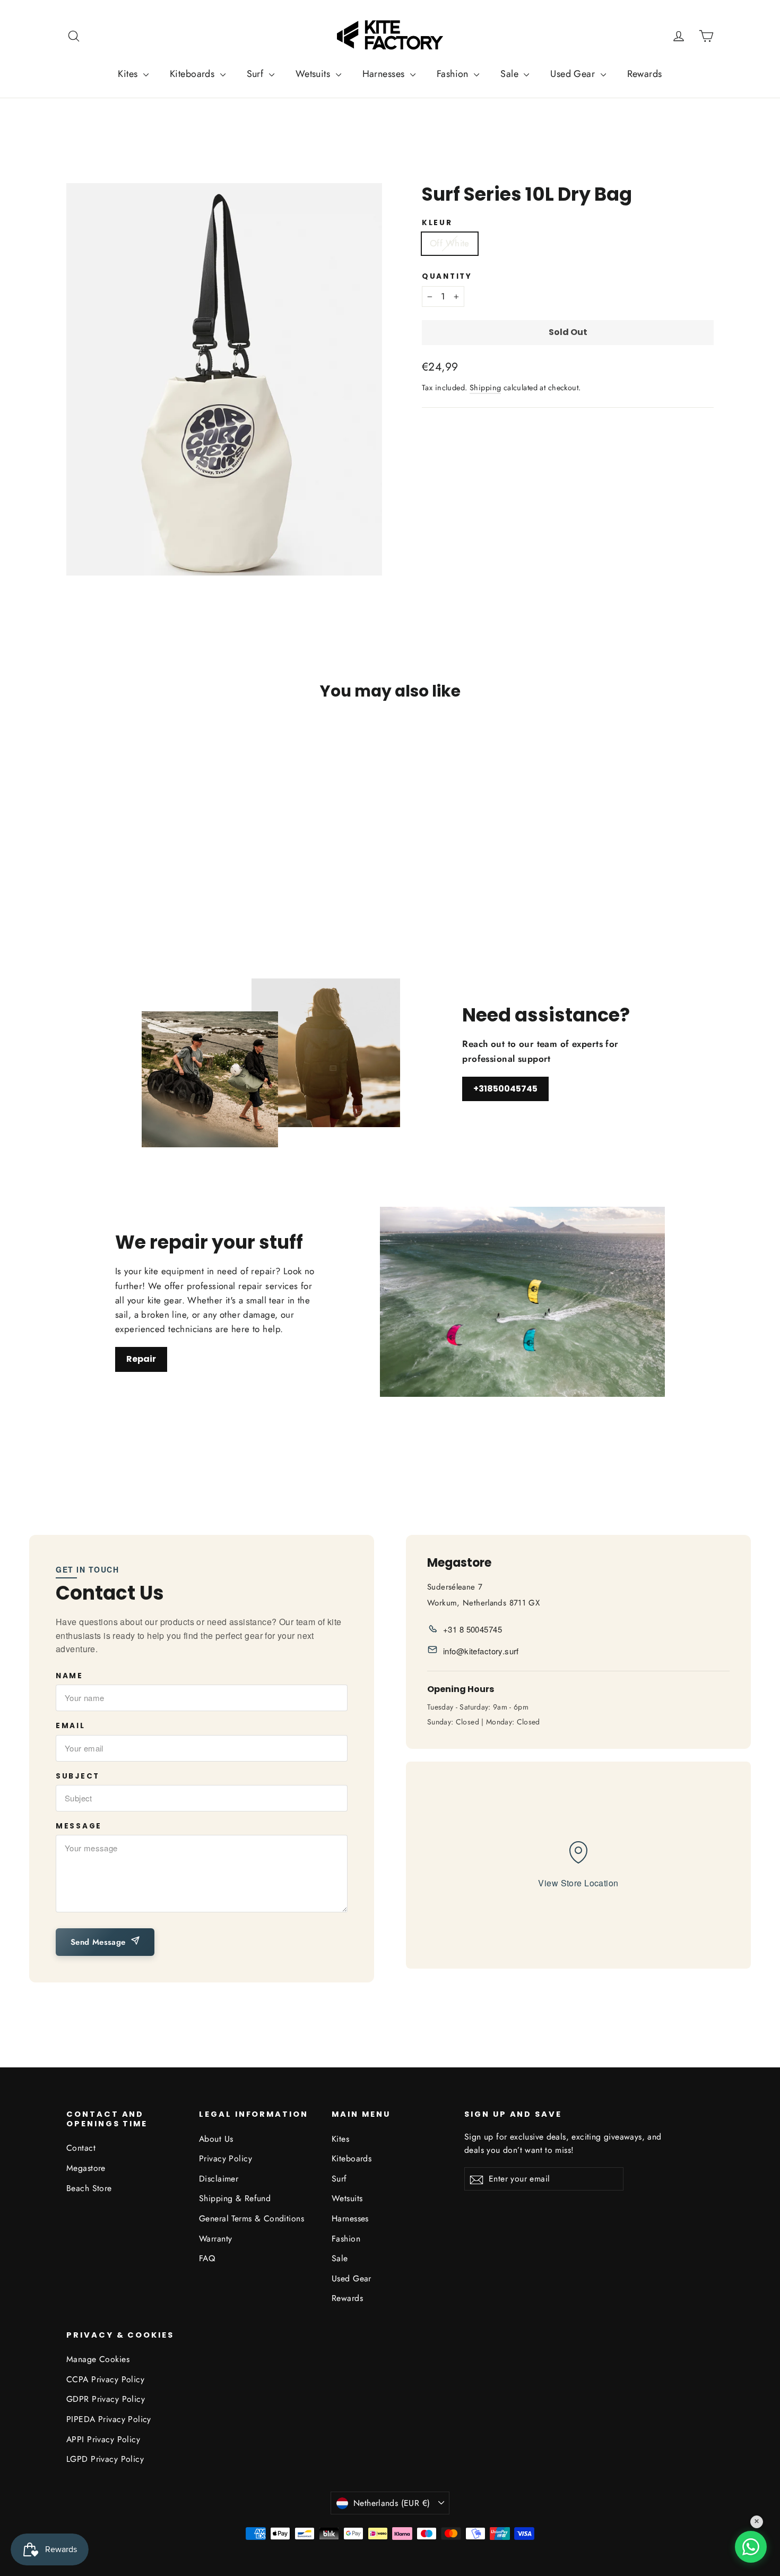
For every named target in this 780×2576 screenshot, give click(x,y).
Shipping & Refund (235, 2198)
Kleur (437, 223)
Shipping (485, 388)
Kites (129, 74)
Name (70, 1676)
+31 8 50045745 (473, 1629)
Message (79, 1826)
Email (71, 1726)
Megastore (86, 2168)
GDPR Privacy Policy (106, 2399)
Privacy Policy (226, 2158)
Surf (257, 74)
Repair (141, 1359)
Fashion (454, 74)
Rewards (645, 74)
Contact (81, 2148)
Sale (511, 74)
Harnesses (385, 74)
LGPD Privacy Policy (105, 2459)
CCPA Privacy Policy (105, 2379)
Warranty (215, 2239)
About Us (216, 2139)
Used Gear (574, 74)
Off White (450, 243)
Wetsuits (314, 74)
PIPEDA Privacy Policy (109, 2419)
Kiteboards (194, 74)
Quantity (447, 277)
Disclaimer (219, 2179)
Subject (78, 1776)
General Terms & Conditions (252, 2218)
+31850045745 (505, 1089)
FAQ (207, 2258)
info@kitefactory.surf (481, 1651)
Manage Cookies (98, 2359)
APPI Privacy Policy (103, 2439)
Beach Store (89, 2188)
